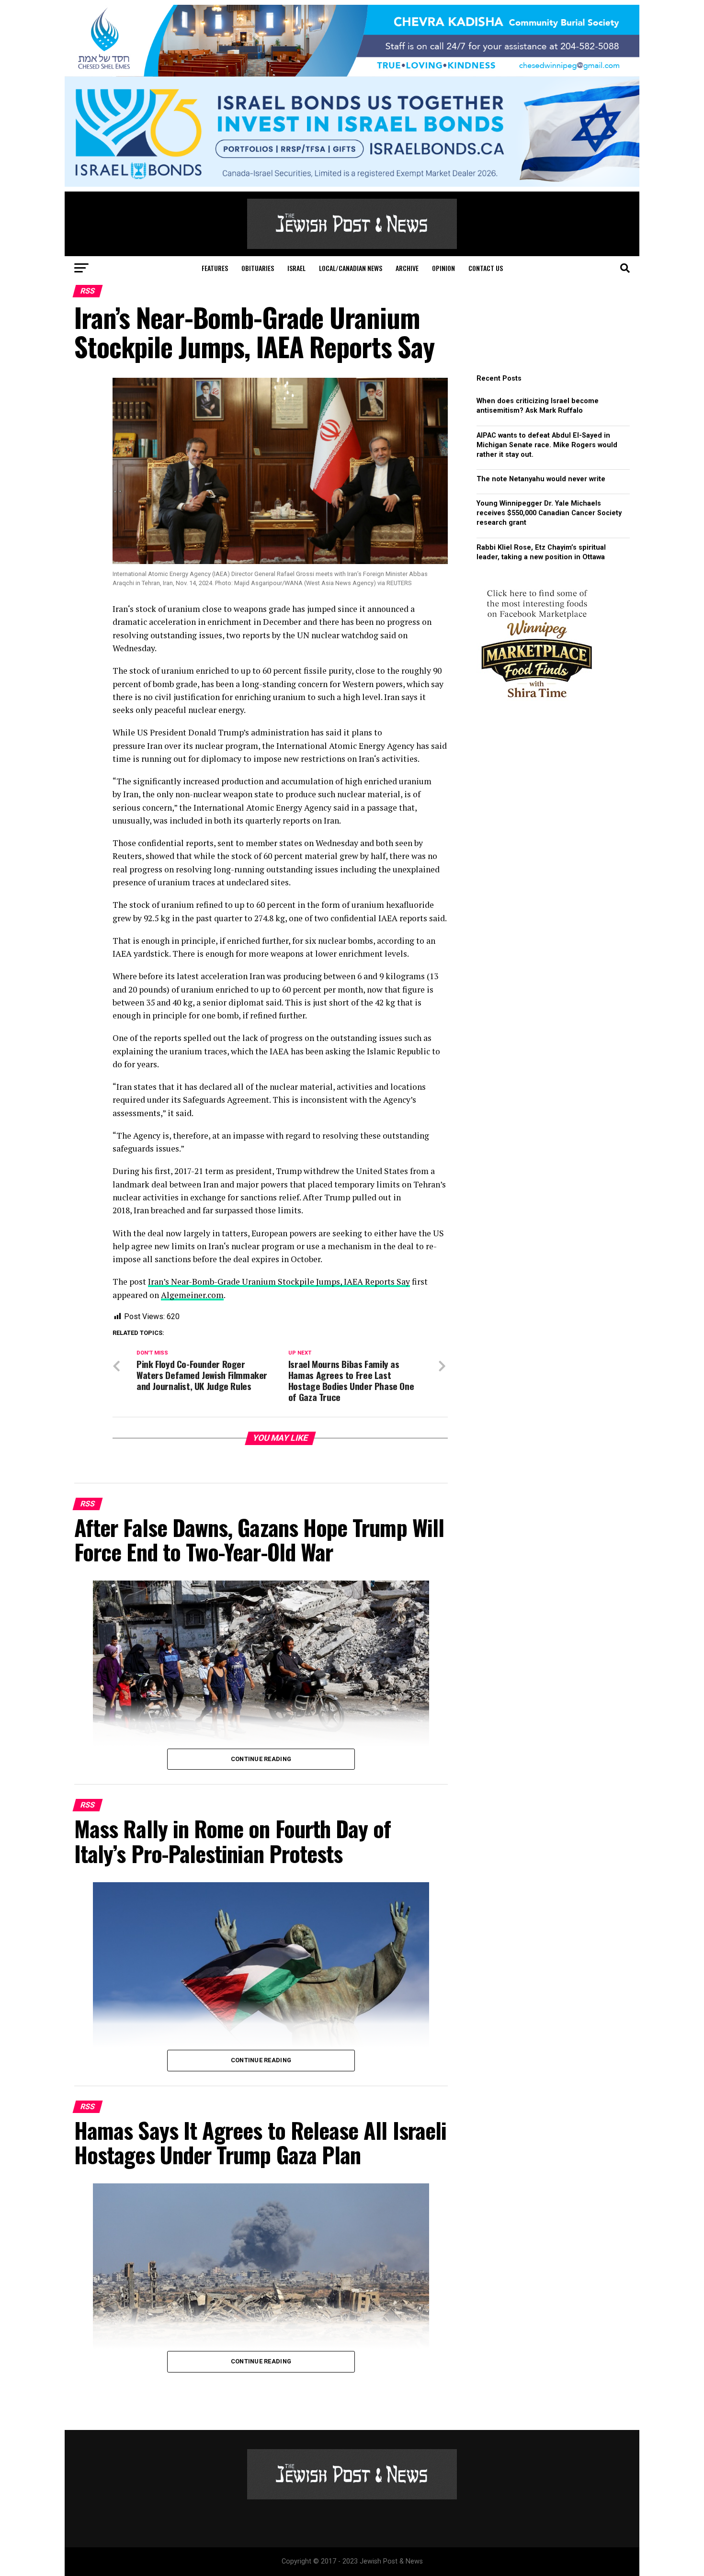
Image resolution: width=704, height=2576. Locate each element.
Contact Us (486, 268)
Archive (407, 268)
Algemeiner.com (192, 1295)
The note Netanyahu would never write (541, 479)
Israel (296, 268)
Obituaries (258, 268)
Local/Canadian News (351, 268)
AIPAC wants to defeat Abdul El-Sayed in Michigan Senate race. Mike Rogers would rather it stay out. (547, 445)
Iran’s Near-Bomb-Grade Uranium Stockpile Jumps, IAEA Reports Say (279, 1282)
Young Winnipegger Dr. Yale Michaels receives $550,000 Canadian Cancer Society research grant (549, 513)
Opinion (443, 268)
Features (215, 268)
